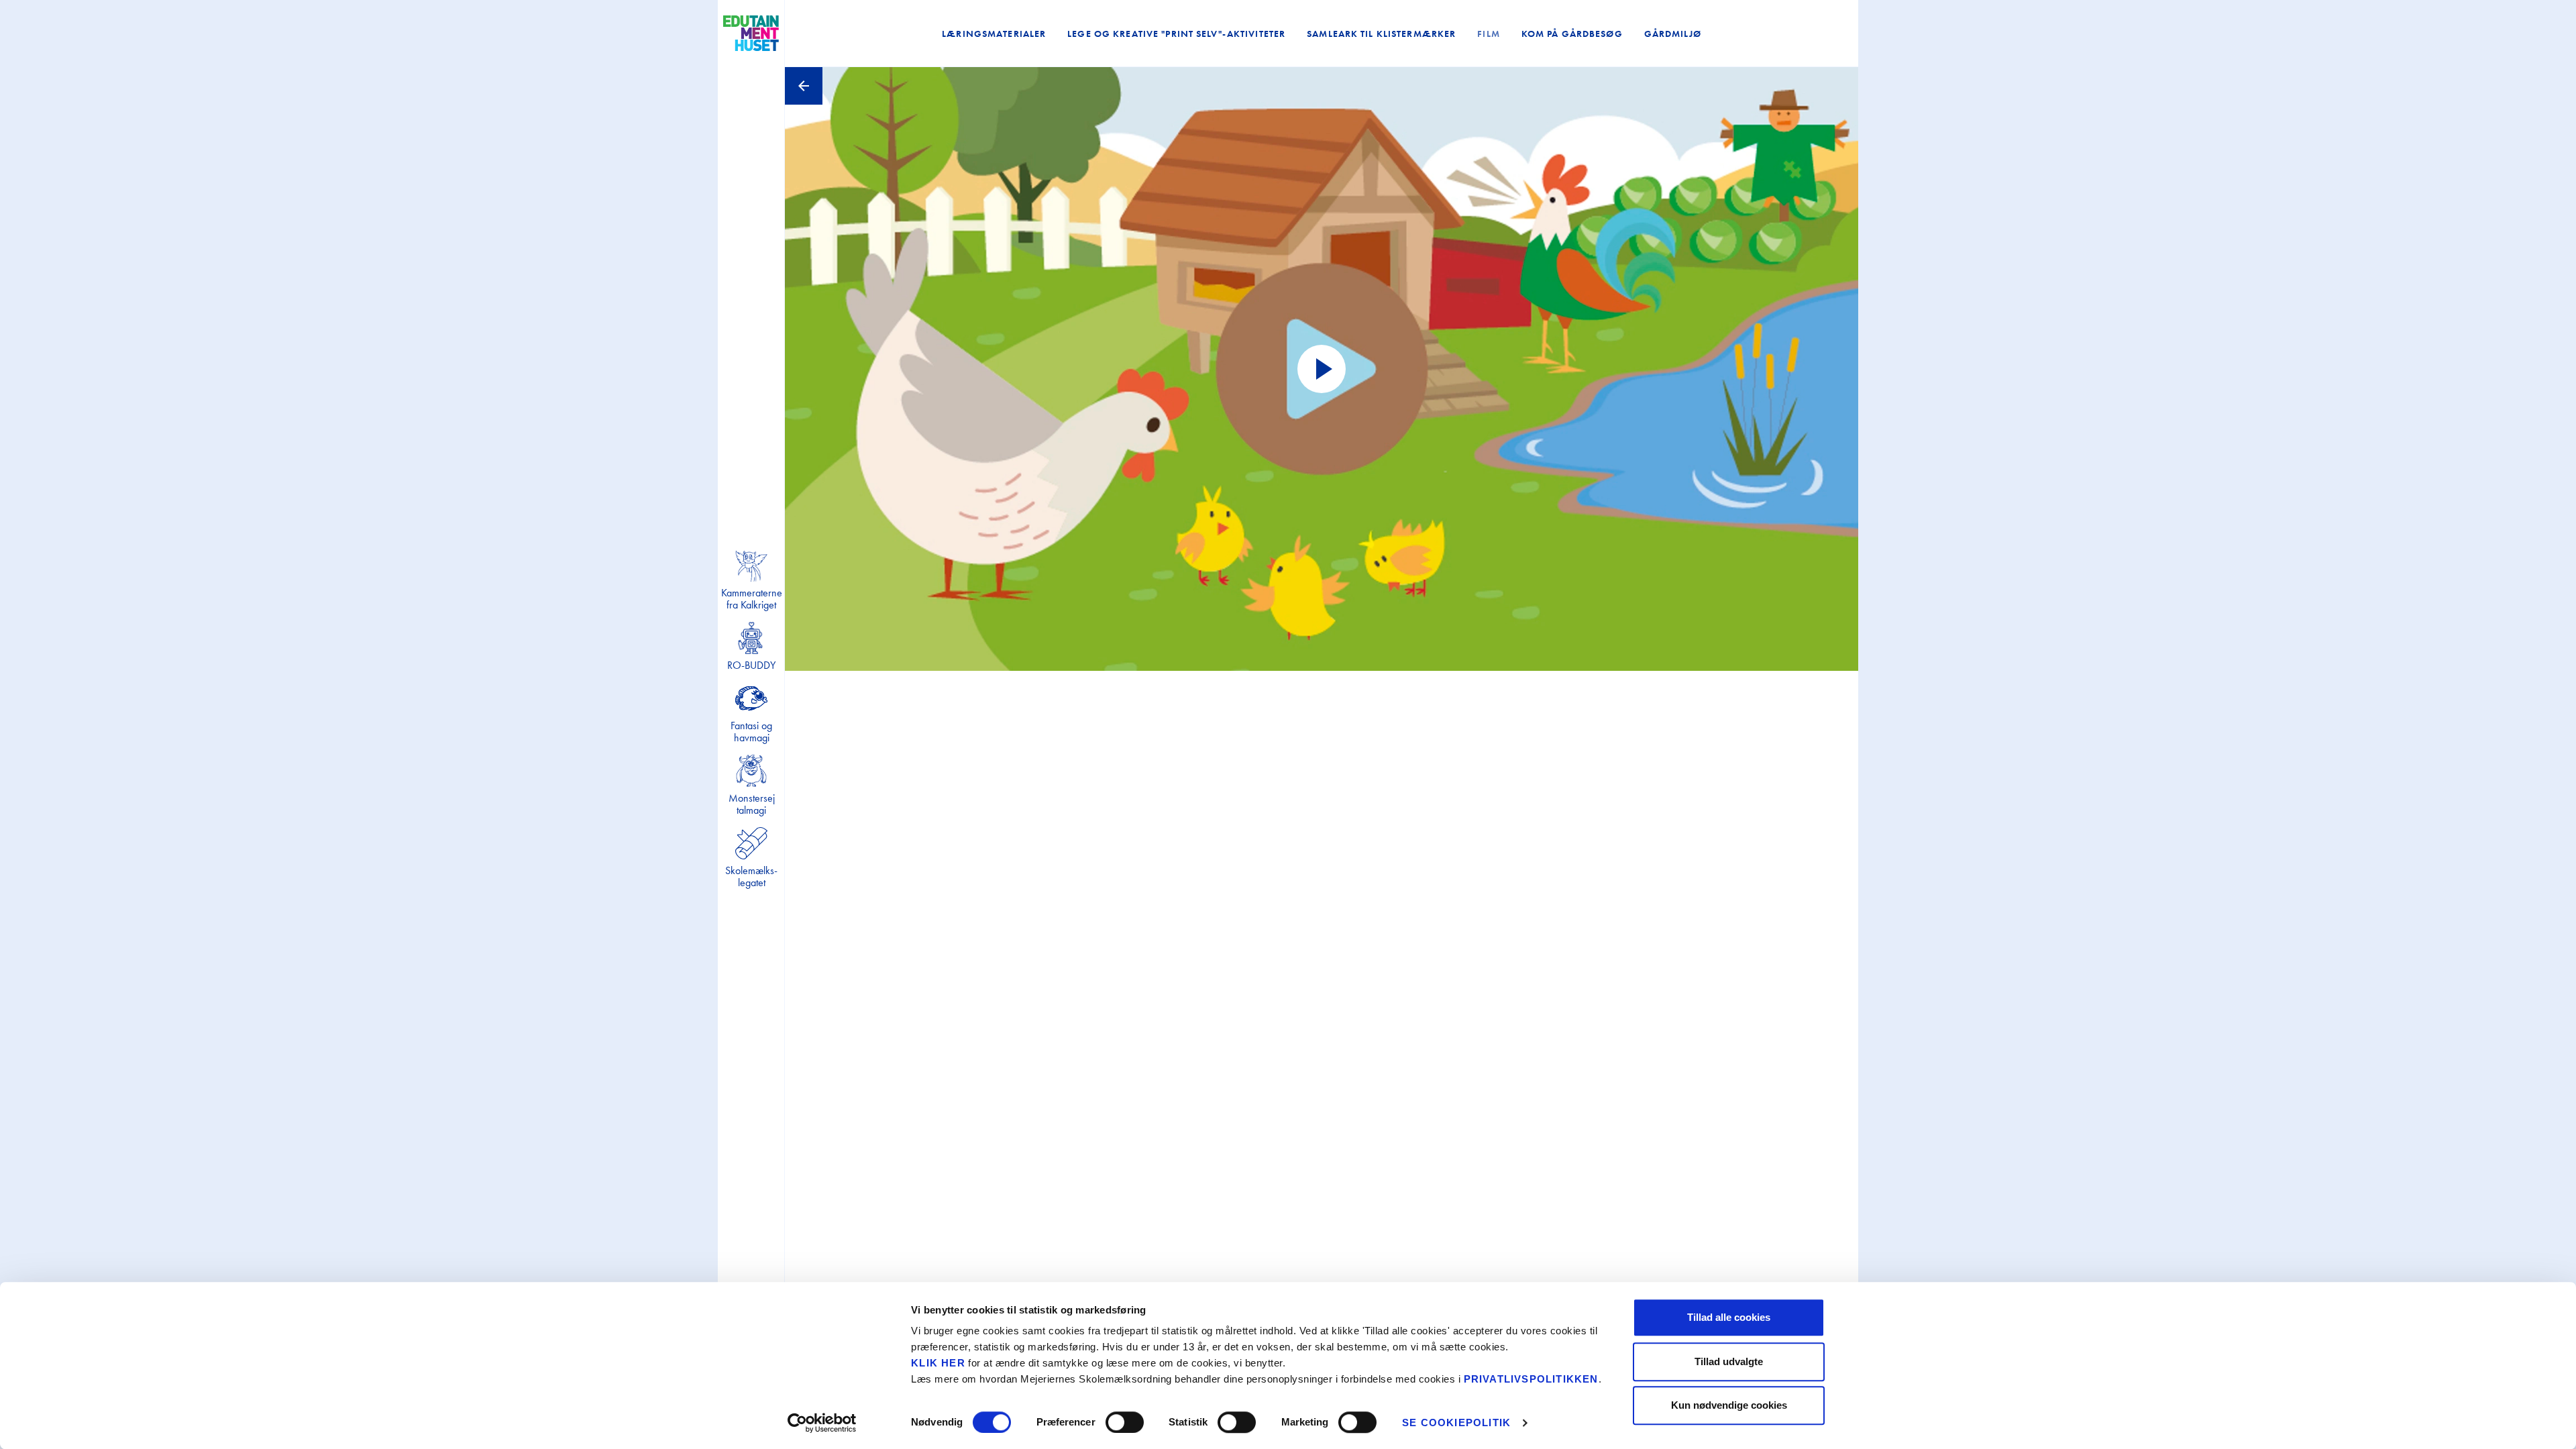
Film (1488, 34)
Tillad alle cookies (1729, 1317)
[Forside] (751, 34)
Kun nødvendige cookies (1729, 1405)
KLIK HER (938, 1363)
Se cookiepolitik (1456, 1423)
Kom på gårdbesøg (1572, 34)
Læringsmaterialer (994, 34)
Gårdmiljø (1673, 34)
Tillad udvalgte (1729, 1361)
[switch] (1125, 1422)
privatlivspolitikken (1531, 1379)
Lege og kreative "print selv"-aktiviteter (1176, 34)
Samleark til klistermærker (1381, 34)
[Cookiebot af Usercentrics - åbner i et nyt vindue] (822, 1423)
